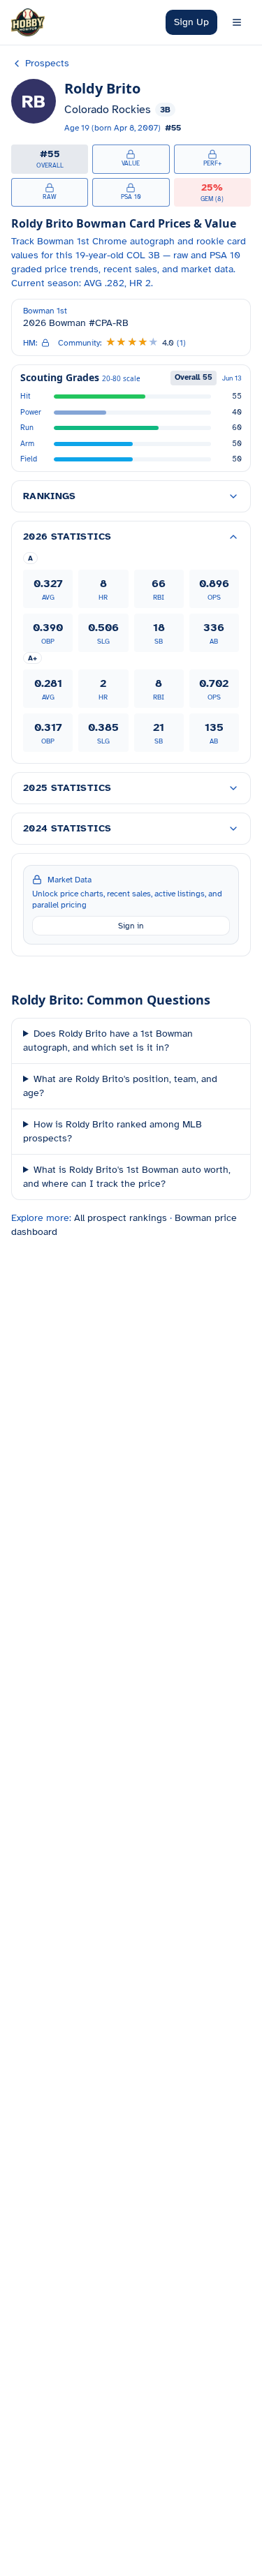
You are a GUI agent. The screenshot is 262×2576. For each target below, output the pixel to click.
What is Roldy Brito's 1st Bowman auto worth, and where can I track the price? (127, 1177)
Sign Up (191, 22)
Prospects (47, 63)
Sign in (131, 926)
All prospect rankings (121, 1218)
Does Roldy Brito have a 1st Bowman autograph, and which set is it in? (108, 1041)
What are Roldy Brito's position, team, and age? (120, 1086)
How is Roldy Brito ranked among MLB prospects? (112, 1131)
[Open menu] (237, 22)
